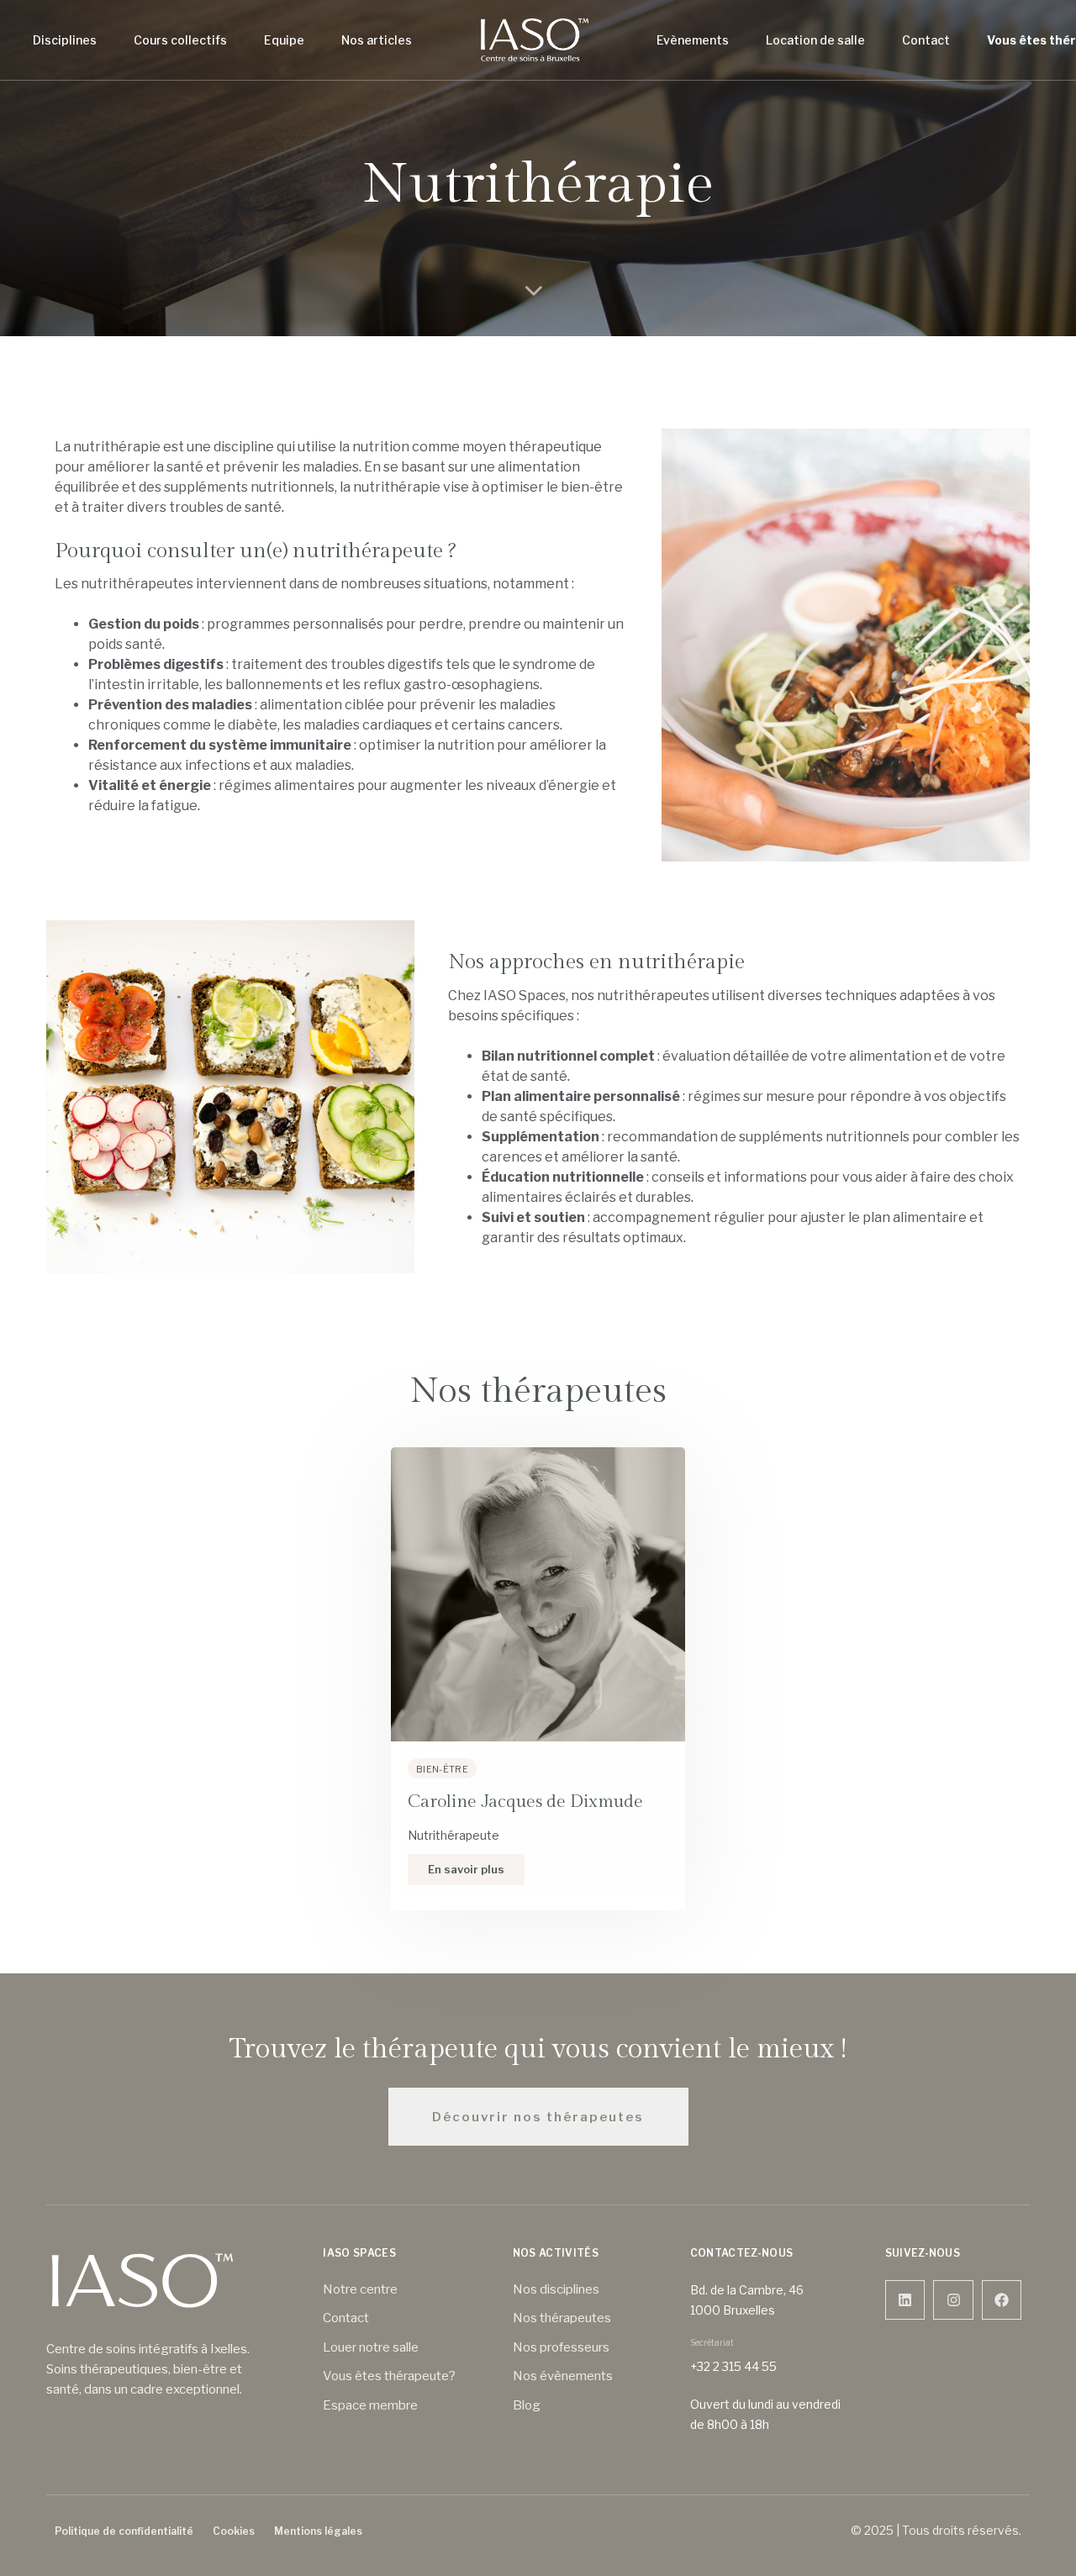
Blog (527, 2405)
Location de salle (815, 40)
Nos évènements (563, 2376)
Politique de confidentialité (124, 2531)
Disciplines (65, 40)
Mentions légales (318, 2531)
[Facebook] (1002, 2300)
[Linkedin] (905, 2300)
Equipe (284, 40)
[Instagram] (953, 2300)
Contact (926, 40)
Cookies (234, 2531)
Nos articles (377, 40)
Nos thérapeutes (562, 2318)
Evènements (693, 40)
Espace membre (370, 2405)
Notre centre (360, 2289)
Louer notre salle (371, 2347)
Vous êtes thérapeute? (389, 2376)
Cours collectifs (180, 40)
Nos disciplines (556, 2289)
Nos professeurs (561, 2347)
